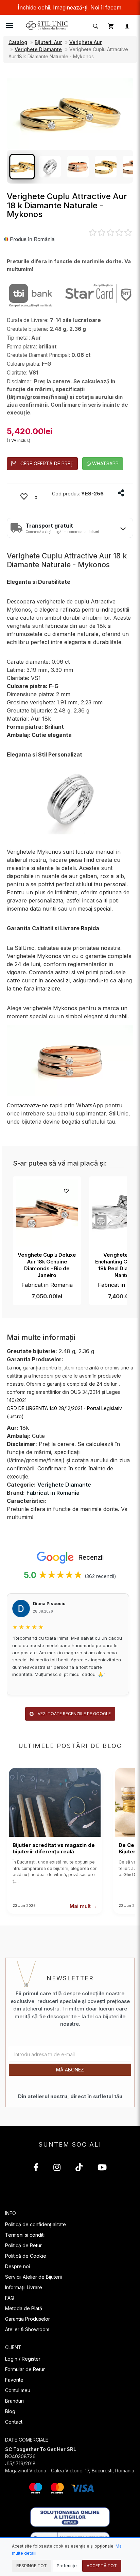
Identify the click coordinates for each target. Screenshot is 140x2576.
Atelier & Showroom (27, 2329)
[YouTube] (102, 2168)
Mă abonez (70, 2070)
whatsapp (105, 463)
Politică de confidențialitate (36, 2224)
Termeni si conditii (25, 2235)
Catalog (18, 42)
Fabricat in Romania (47, 1285)
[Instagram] (57, 2168)
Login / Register (23, 2359)
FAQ (10, 2298)
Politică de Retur (23, 2245)
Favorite (14, 2380)
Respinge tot (32, 2566)
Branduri (14, 2401)
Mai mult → (83, 1906)
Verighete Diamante (38, 49)
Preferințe (67, 2566)
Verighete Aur (85, 42)
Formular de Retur (25, 2369)
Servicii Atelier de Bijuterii (33, 2277)
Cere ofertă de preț (47, 463)
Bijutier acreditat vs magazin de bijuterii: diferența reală (54, 1848)
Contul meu (18, 2390)
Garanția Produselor (28, 2319)
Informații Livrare (24, 2287)
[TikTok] (79, 2168)
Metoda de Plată (24, 2308)
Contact (14, 2422)
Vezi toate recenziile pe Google (74, 1714)
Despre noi (17, 2266)
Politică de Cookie (26, 2256)
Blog (10, 2411)
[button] (95, 26)
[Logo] (48, 25)
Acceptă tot (102, 2566)
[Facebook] (36, 2168)
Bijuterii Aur (48, 42)
